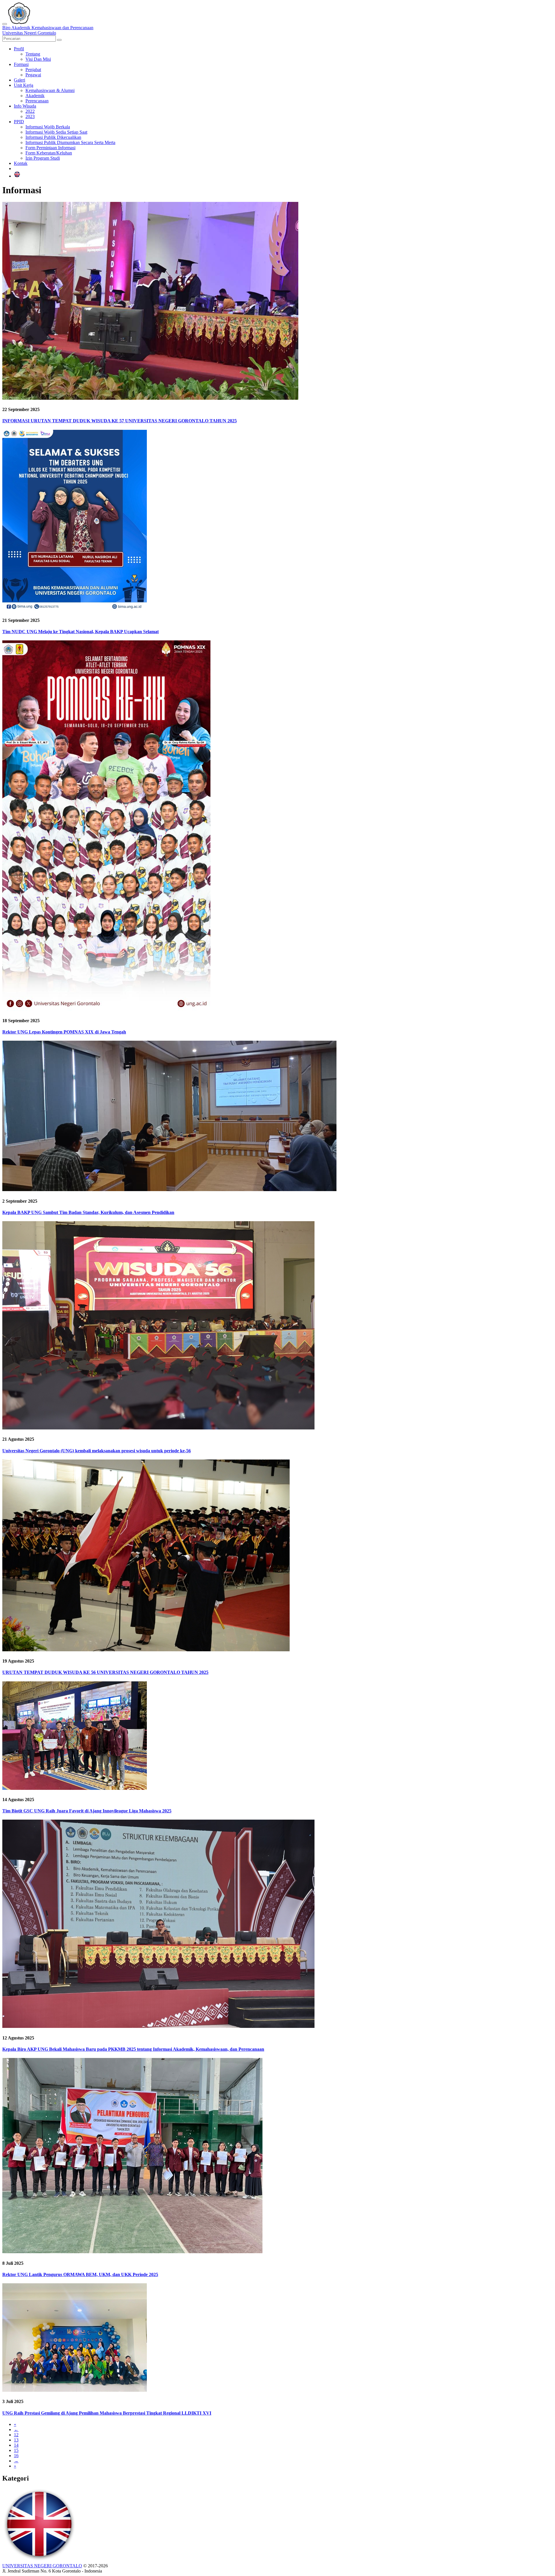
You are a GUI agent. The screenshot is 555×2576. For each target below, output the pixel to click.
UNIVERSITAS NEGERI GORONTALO (42, 2566)
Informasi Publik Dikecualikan (53, 137)
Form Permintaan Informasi (50, 148)
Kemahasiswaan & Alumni (50, 90)
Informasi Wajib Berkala (48, 127)
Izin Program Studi (43, 158)
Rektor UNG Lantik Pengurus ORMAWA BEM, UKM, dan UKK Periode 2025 (80, 2274)
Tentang (33, 54)
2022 (30, 111)
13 (16, 2440)
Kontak (21, 163)
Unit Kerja (24, 85)
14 (16, 2445)
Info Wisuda (25, 106)
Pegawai (33, 75)
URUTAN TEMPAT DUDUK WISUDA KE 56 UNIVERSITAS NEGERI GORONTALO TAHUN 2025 (105, 1672)
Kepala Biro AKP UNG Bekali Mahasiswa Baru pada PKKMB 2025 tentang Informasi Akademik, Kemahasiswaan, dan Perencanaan (133, 2049)
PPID (19, 122)
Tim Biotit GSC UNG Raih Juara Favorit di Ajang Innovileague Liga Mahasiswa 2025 (87, 1811)
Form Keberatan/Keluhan (49, 153)
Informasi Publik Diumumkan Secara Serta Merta (70, 142)
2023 (30, 116)
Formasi (21, 64)
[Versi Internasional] (17, 176)
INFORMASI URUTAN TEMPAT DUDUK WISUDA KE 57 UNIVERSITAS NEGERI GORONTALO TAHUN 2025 (120, 421)
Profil (19, 49)
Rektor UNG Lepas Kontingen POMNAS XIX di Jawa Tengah (64, 1032)
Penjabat (33, 70)
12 (16, 2435)
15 (16, 2450)
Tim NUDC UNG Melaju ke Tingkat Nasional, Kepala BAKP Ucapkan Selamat (81, 632)
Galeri (20, 80)
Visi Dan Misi (38, 59)
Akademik (35, 96)
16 (16, 2456)
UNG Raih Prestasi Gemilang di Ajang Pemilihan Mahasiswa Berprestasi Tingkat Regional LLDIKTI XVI (107, 2413)
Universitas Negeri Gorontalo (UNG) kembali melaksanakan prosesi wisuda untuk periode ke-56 (97, 1451)
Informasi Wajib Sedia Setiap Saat (56, 132)
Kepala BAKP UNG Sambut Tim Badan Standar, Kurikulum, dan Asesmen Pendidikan (88, 1212)
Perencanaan (37, 101)
